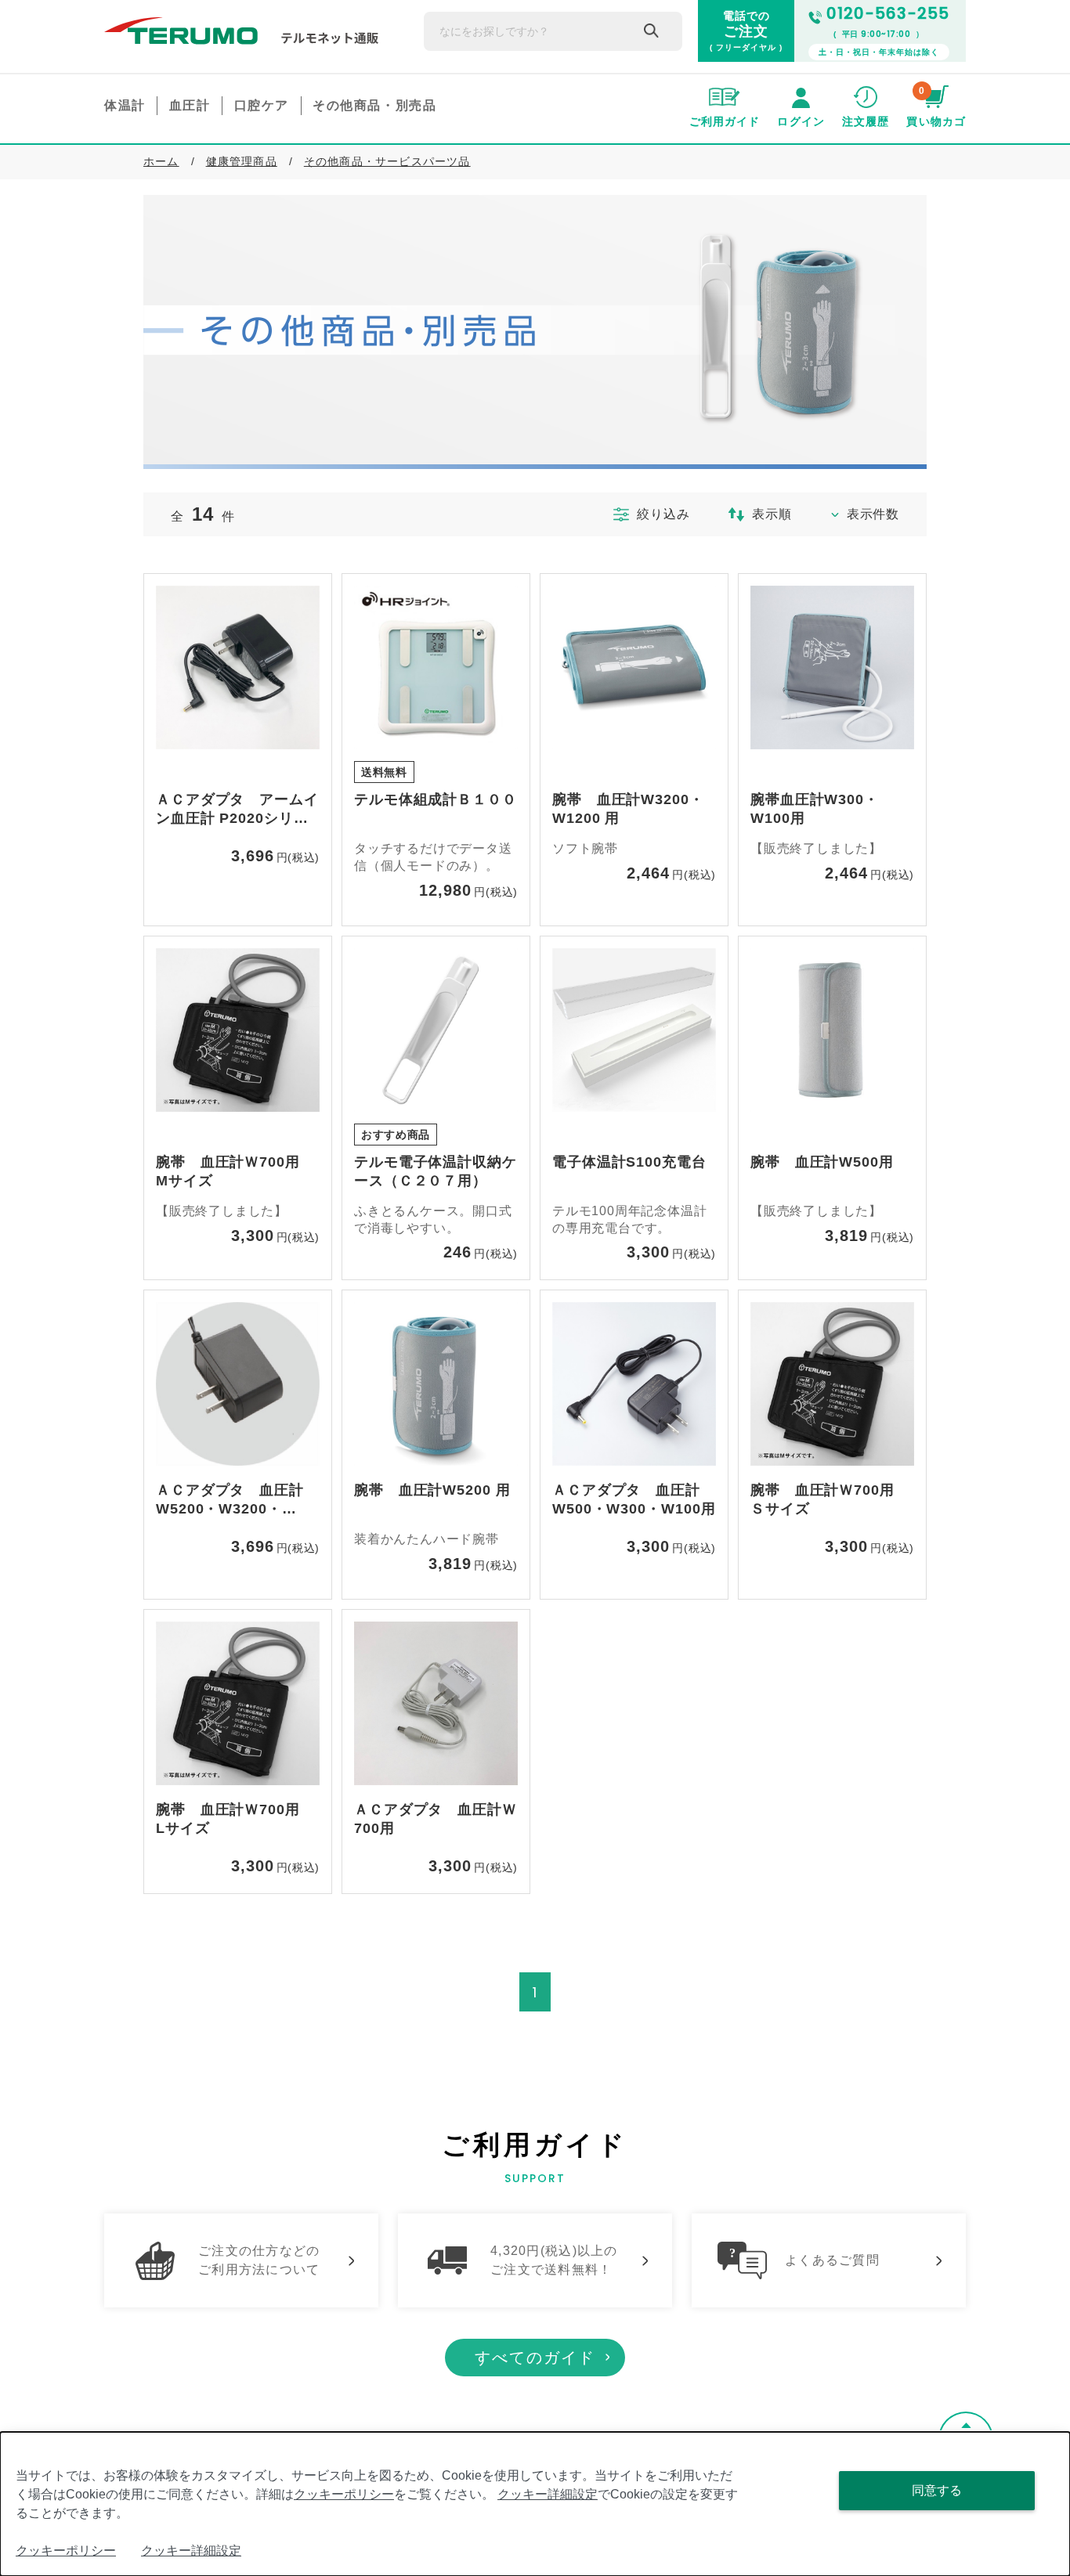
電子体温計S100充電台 (629, 1162)
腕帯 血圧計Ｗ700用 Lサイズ (235, 1819)
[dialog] (535, 2504)
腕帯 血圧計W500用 (822, 1162)
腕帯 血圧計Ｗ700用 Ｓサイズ (830, 1499)
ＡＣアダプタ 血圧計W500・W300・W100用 (634, 1499)
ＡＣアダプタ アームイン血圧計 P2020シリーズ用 (237, 810)
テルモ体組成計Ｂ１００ (436, 799)
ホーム (161, 161)
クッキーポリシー (344, 2494)
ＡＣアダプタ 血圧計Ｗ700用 (436, 1819)
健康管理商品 (242, 161)
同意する (937, 2490)
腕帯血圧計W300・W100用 (815, 809)
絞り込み (663, 514)
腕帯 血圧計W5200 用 (432, 1490)
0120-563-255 (888, 13)
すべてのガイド (535, 2358)
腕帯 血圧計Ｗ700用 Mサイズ (235, 1171)
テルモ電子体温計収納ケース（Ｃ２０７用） (436, 1171)
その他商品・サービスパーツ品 (387, 161)
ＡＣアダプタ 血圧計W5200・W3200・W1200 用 (230, 1501)
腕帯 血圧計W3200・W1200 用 (628, 809)
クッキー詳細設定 (548, 2494)
